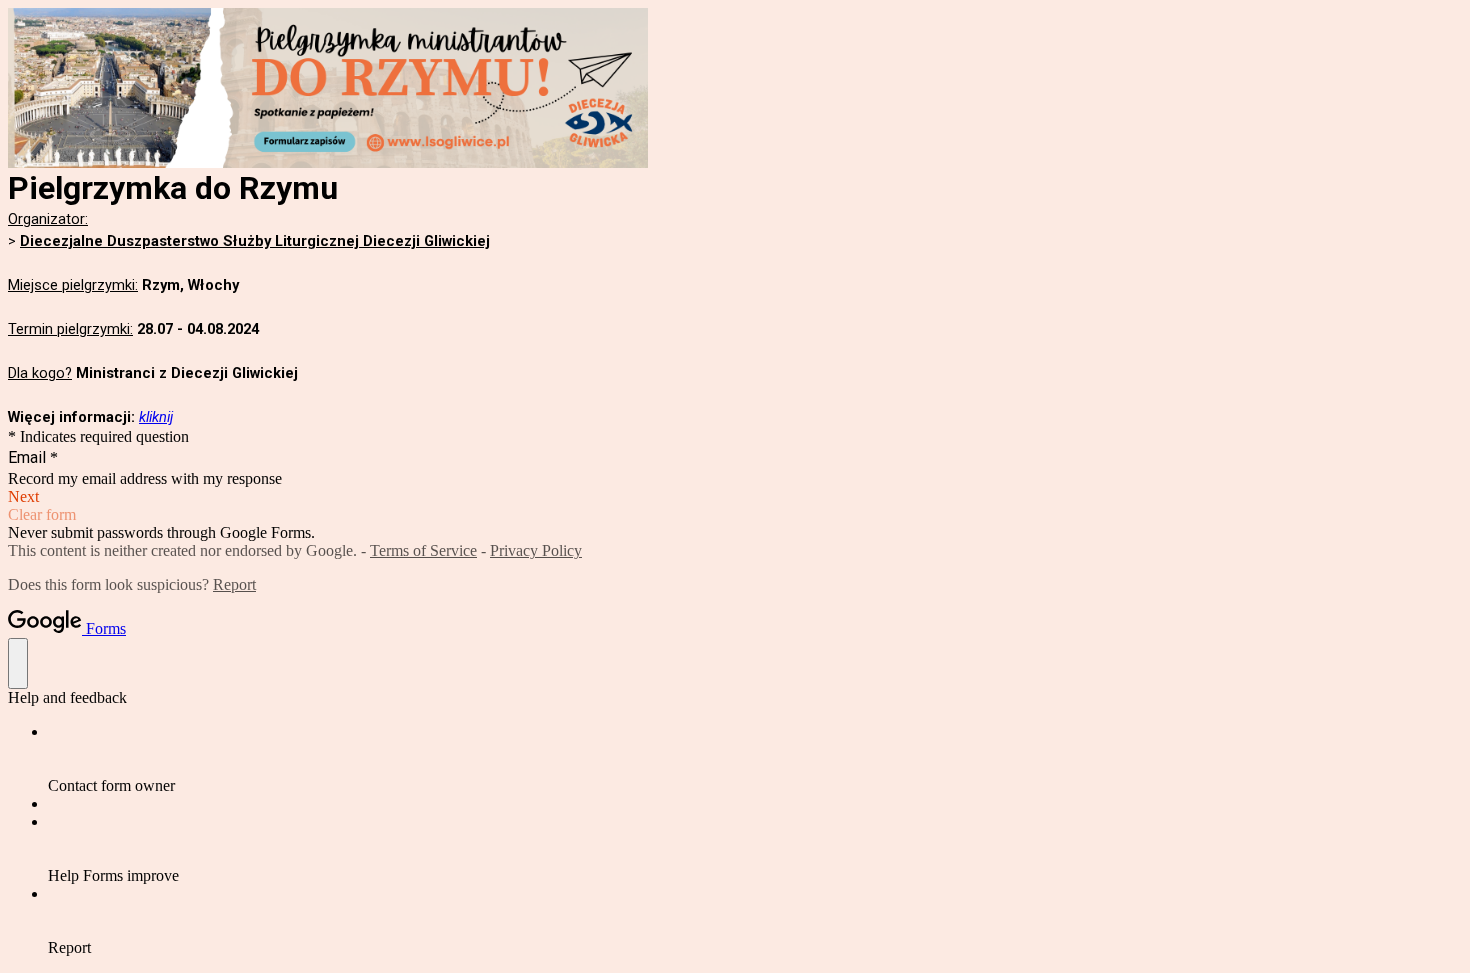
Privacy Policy (536, 550)
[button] (735, 497)
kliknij (156, 417)
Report (234, 584)
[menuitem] (755, 759)
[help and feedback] (18, 663)
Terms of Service (423, 550)
